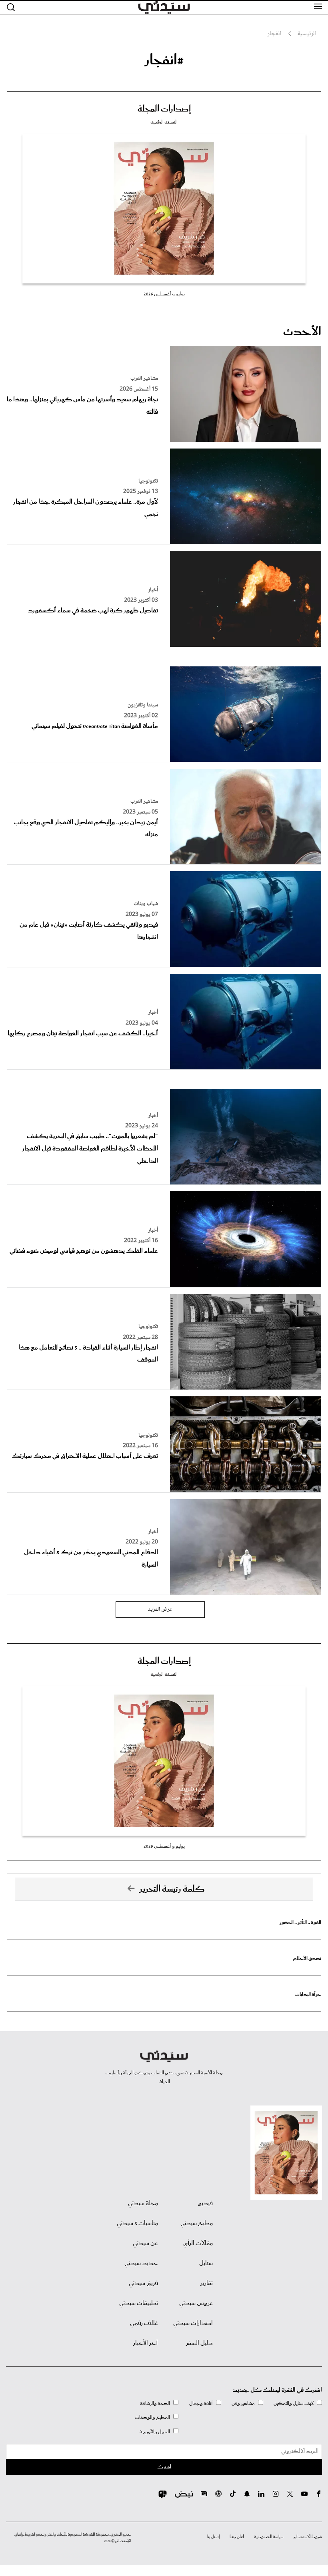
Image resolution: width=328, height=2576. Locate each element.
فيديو (205, 2203)
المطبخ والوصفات (152, 2417)
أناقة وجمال (201, 2404)
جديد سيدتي (141, 2263)
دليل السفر (199, 2343)
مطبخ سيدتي (197, 2223)
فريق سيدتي (143, 2283)
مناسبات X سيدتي (137, 2223)
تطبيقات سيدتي (139, 2303)
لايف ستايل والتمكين (294, 2404)
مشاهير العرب (144, 379)
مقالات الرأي (198, 2243)
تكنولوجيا (148, 481)
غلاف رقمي (144, 2323)
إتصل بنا (213, 2537)
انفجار (274, 34)
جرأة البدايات (308, 1995)
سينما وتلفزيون (143, 705)
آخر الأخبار (146, 2343)
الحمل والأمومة (155, 2432)
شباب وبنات (146, 904)
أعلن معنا (237, 2537)
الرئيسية (307, 34)
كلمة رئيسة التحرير (172, 1889)
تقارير (207, 2283)
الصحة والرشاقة (155, 2404)
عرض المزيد (160, 1609)
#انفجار (164, 60)
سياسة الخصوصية (269, 2537)
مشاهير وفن (243, 2404)
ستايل (206, 2263)
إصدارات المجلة (164, 109)
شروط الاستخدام (308, 2537)
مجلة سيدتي (143, 2203)
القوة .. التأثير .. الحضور (300, 1923)
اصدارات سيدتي (193, 2323)
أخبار (153, 590)
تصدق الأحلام (307, 1959)
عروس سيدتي (196, 2303)
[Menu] (318, 7)
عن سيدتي (145, 2243)
